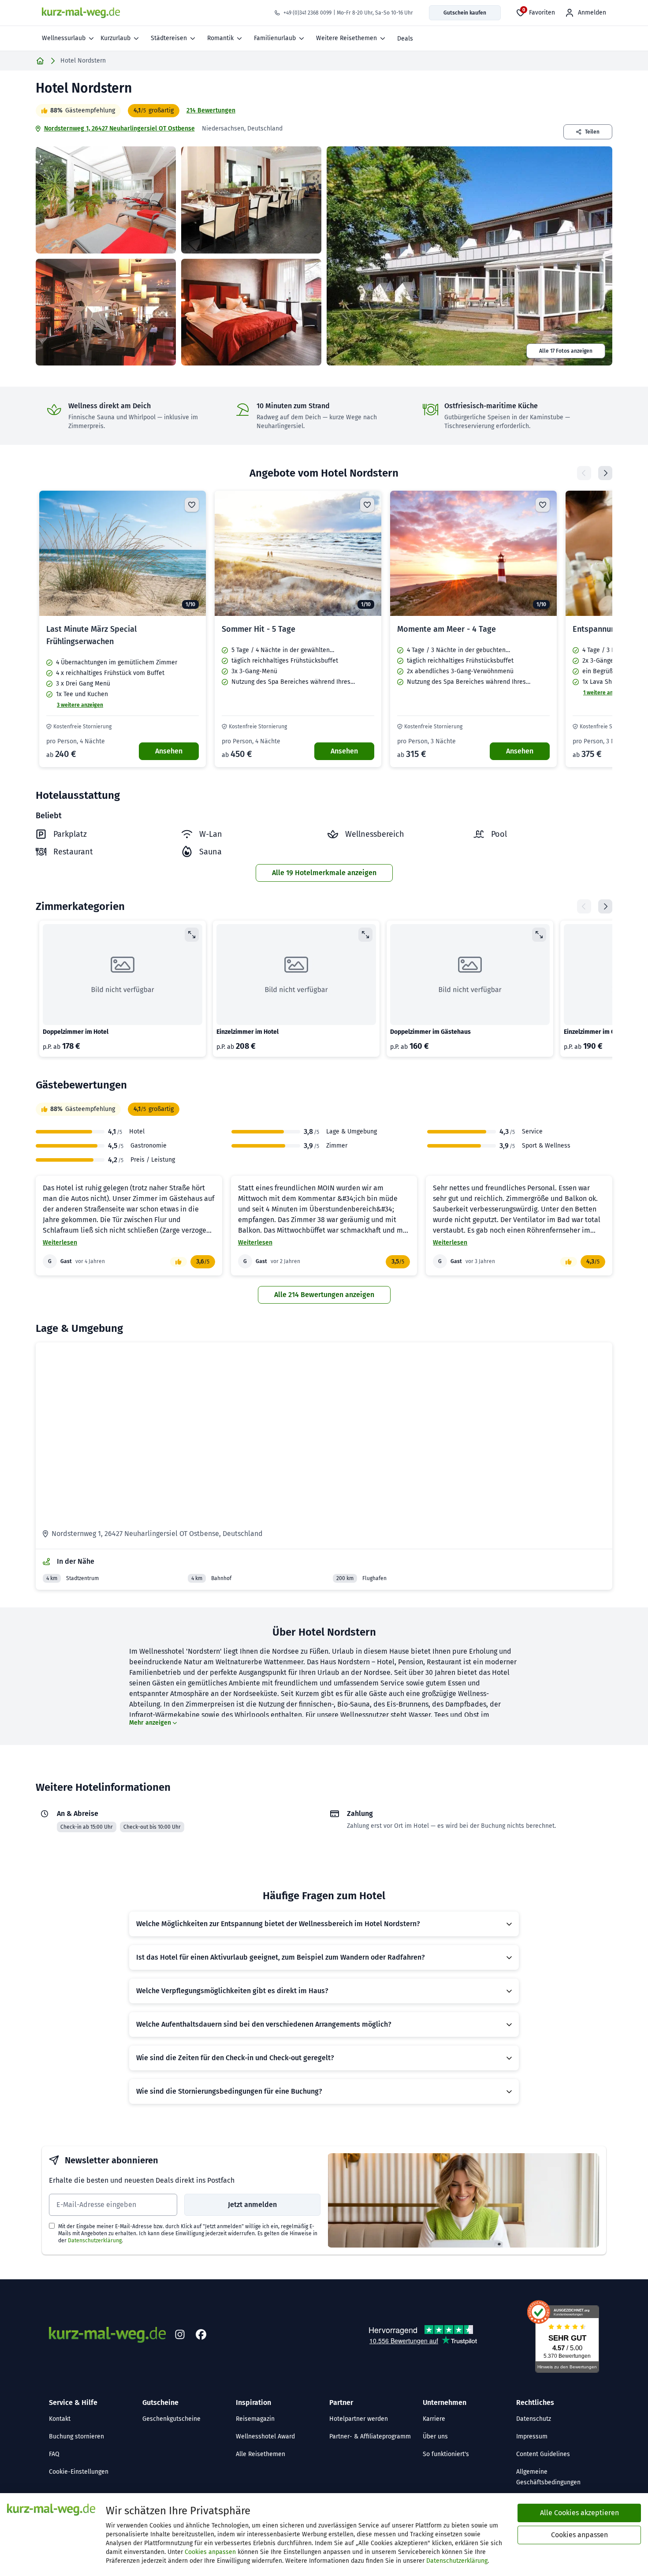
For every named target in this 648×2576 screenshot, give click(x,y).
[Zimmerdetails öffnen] (192, 935)
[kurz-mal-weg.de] (81, 13)
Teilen (592, 132)
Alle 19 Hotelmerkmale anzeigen (324, 873)
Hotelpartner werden (359, 2419)
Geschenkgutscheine (171, 2419)
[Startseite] (40, 61)
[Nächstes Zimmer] (605, 906)
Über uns (435, 2436)
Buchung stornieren (76, 2436)
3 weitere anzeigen (80, 705)
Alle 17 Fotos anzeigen (566, 351)
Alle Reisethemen (261, 2454)
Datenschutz (534, 2419)
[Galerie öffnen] (106, 200)
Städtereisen (169, 38)
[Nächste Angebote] (605, 473)
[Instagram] (180, 2335)
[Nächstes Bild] (192, 553)
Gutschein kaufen (465, 13)
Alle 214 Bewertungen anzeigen (324, 1295)
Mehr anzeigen (150, 1723)
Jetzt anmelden (252, 2205)
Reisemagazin (255, 2419)
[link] (123, 629)
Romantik (220, 38)
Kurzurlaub (115, 38)
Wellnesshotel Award (265, 2436)
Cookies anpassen (210, 2552)
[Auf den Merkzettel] (192, 505)
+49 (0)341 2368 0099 (307, 13)
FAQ (54, 2454)
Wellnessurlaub (64, 38)
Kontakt (60, 2419)
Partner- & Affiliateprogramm (370, 2436)
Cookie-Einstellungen (79, 2472)
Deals (405, 39)
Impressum (532, 2436)
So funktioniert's (446, 2454)
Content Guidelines (543, 2454)
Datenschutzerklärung (95, 2240)
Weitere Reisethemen (346, 38)
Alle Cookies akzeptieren (579, 2513)
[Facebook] (201, 2335)
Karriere (434, 2419)
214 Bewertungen (211, 110)
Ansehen (169, 751)
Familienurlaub (275, 38)
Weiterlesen (60, 1243)
